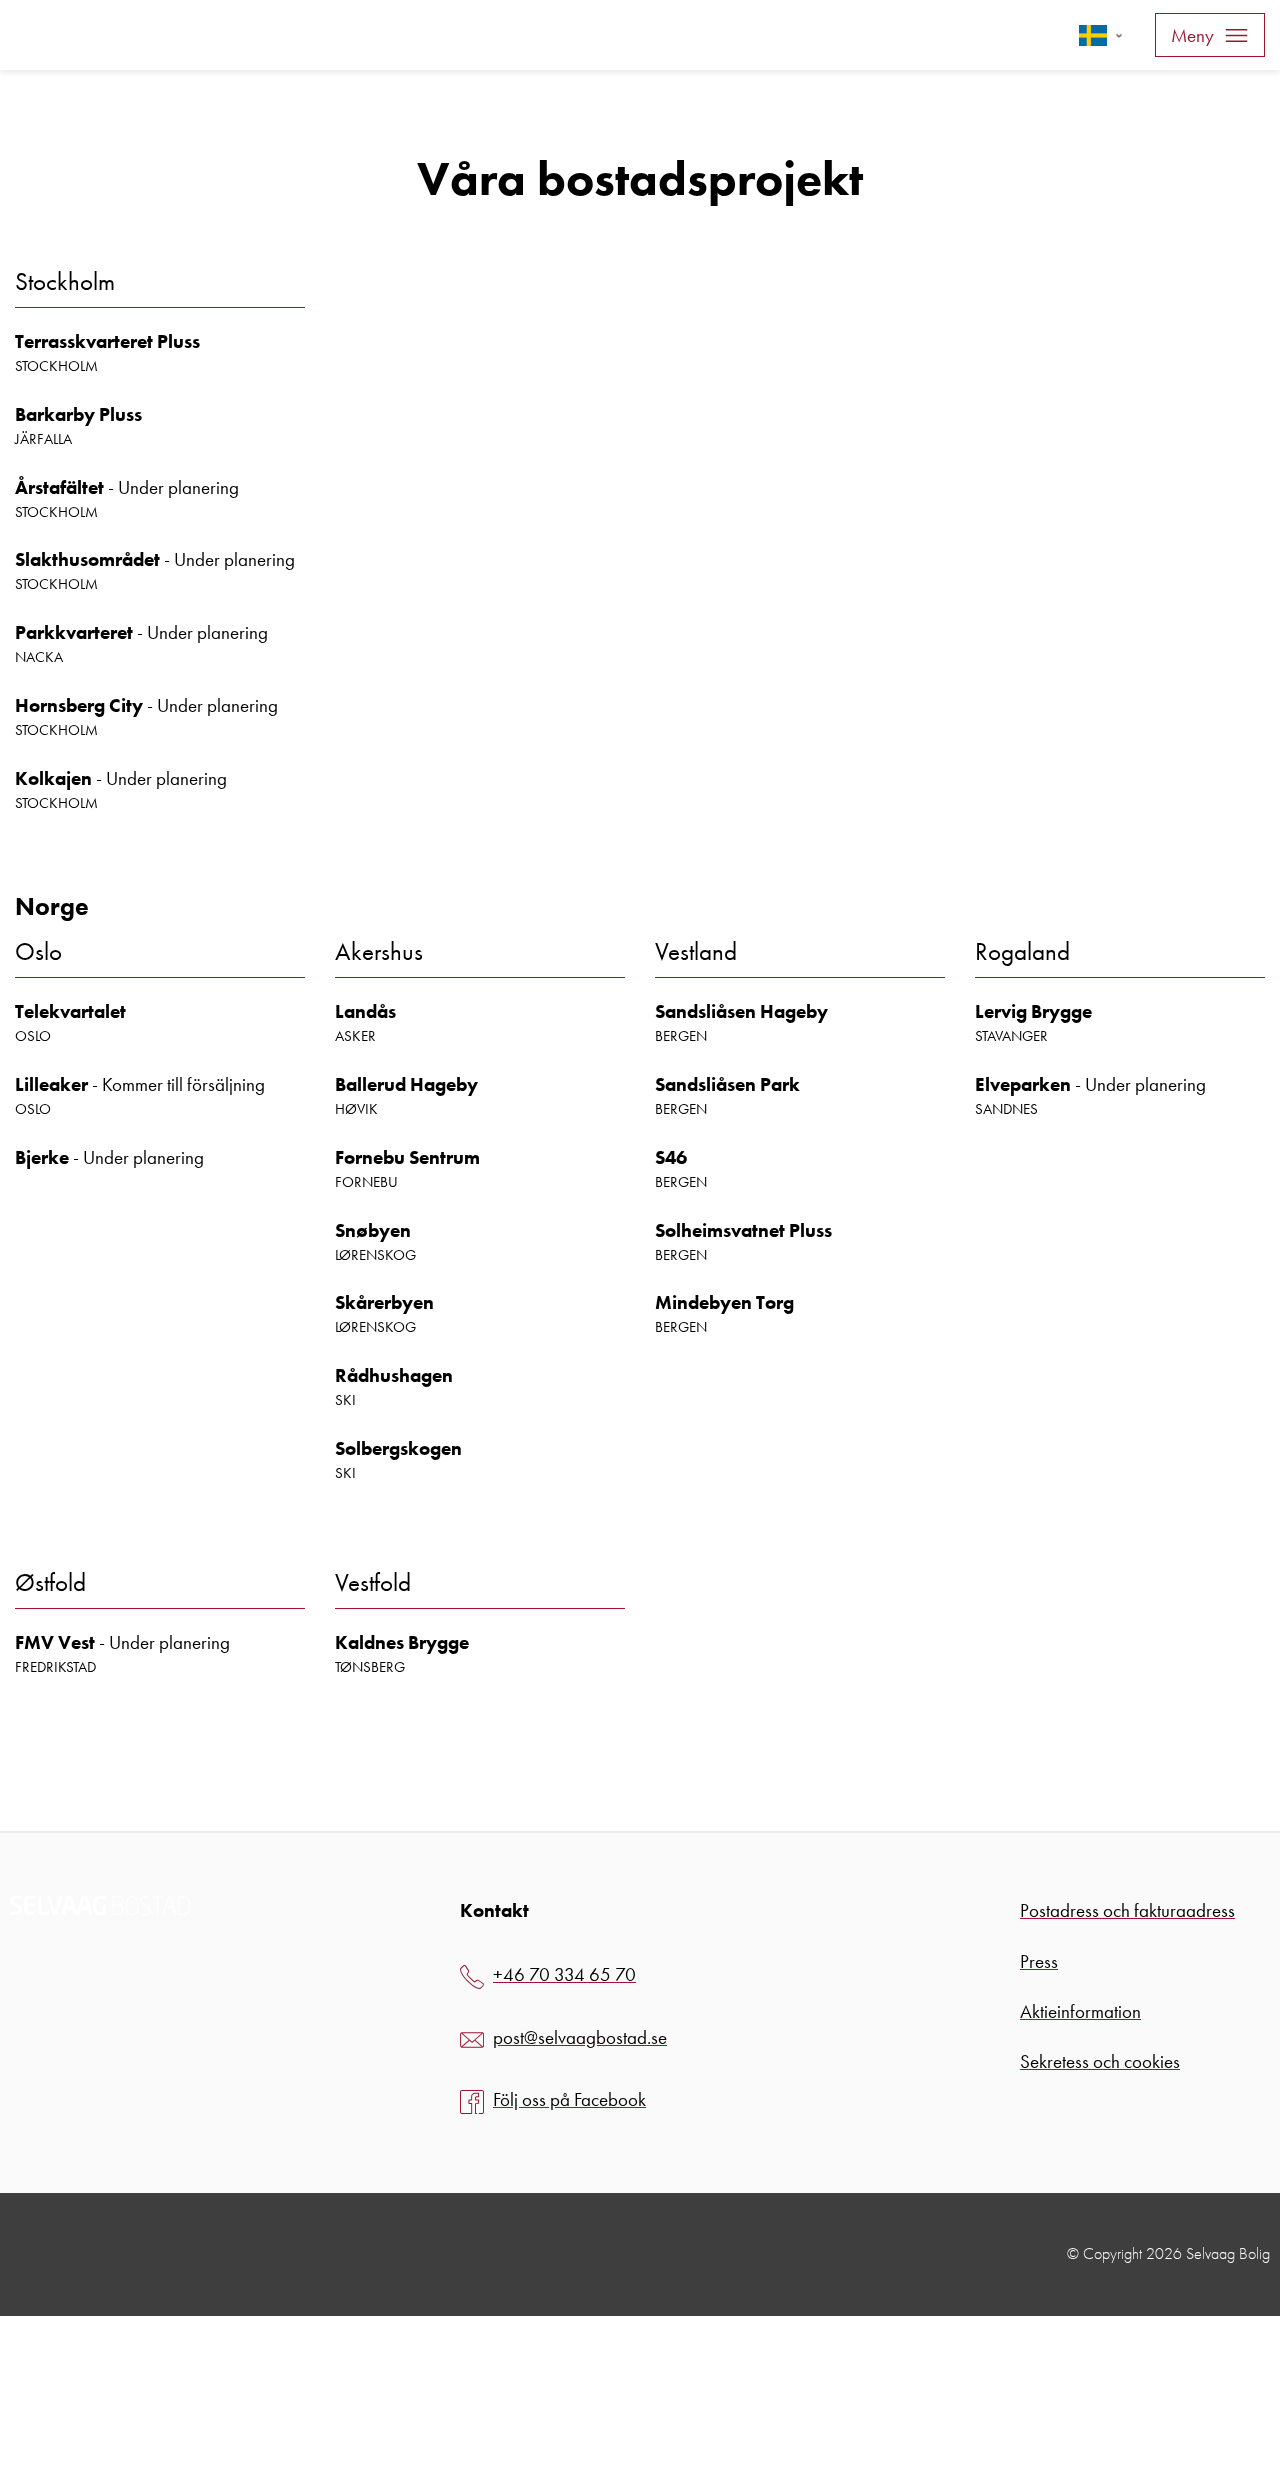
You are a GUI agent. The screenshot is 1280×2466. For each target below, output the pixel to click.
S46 (671, 1157)
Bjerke (42, 1157)
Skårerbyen (384, 1302)
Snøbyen (373, 1230)
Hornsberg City (79, 705)
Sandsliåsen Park (727, 1084)
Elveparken (1023, 1084)
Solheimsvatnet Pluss (743, 1230)
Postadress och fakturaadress (1127, 1910)
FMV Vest (55, 1642)
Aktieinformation (1080, 2011)
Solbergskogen (398, 1448)
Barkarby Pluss (78, 414)
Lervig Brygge (1033, 1011)
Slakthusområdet (87, 559)
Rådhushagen (394, 1375)
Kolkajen (53, 778)
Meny (1192, 35)
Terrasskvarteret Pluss (107, 341)
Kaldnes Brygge (402, 1642)
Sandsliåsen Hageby (741, 1011)
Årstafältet (59, 487)
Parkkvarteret (74, 632)
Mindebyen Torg (724, 1302)
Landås (365, 1011)
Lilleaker (51, 1084)
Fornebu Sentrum (407, 1157)
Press (1039, 1961)
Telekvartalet (70, 1011)
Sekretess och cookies (1100, 2061)
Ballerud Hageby (406, 1084)
